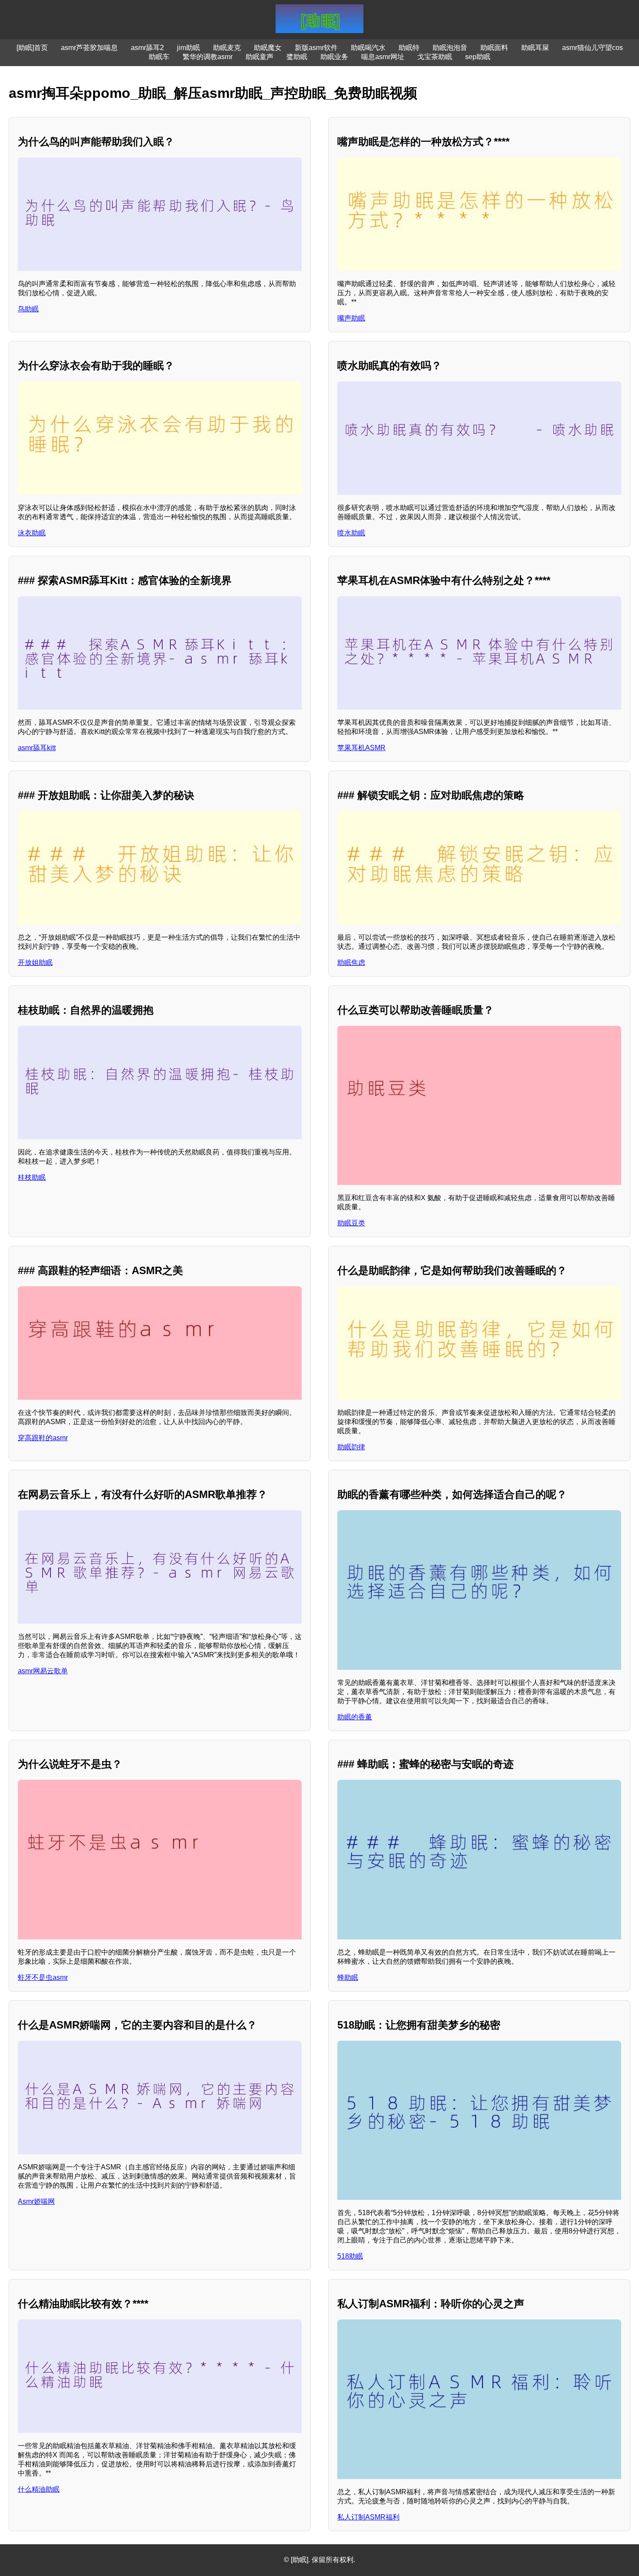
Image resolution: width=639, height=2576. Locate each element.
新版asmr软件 (316, 48)
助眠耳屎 (535, 48)
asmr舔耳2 (147, 48)
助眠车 (159, 57)
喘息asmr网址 (383, 57)
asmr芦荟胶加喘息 (89, 48)
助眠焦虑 (351, 963)
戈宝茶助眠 (435, 57)
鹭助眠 (297, 57)
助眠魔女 (268, 48)
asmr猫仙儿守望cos (592, 48)
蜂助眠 (348, 1977)
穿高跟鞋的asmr (43, 1438)
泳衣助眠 (32, 533)
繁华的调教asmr (208, 57)
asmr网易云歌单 (43, 1671)
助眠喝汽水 (368, 48)
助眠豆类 (351, 1223)
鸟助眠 (28, 309)
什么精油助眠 (39, 2489)
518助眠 (350, 2256)
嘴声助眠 (351, 318)
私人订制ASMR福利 (368, 2517)
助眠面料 (494, 48)
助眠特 (409, 48)
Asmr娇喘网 (36, 2201)
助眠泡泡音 (450, 48)
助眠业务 (334, 57)
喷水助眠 (351, 533)
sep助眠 (478, 57)
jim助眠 (188, 48)
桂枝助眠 (32, 1177)
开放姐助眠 (35, 963)
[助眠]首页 (32, 48)
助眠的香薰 (355, 1717)
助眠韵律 (351, 1447)
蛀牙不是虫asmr (43, 1977)
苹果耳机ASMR (361, 748)
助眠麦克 (227, 48)
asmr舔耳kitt (37, 748)
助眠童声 (260, 57)
